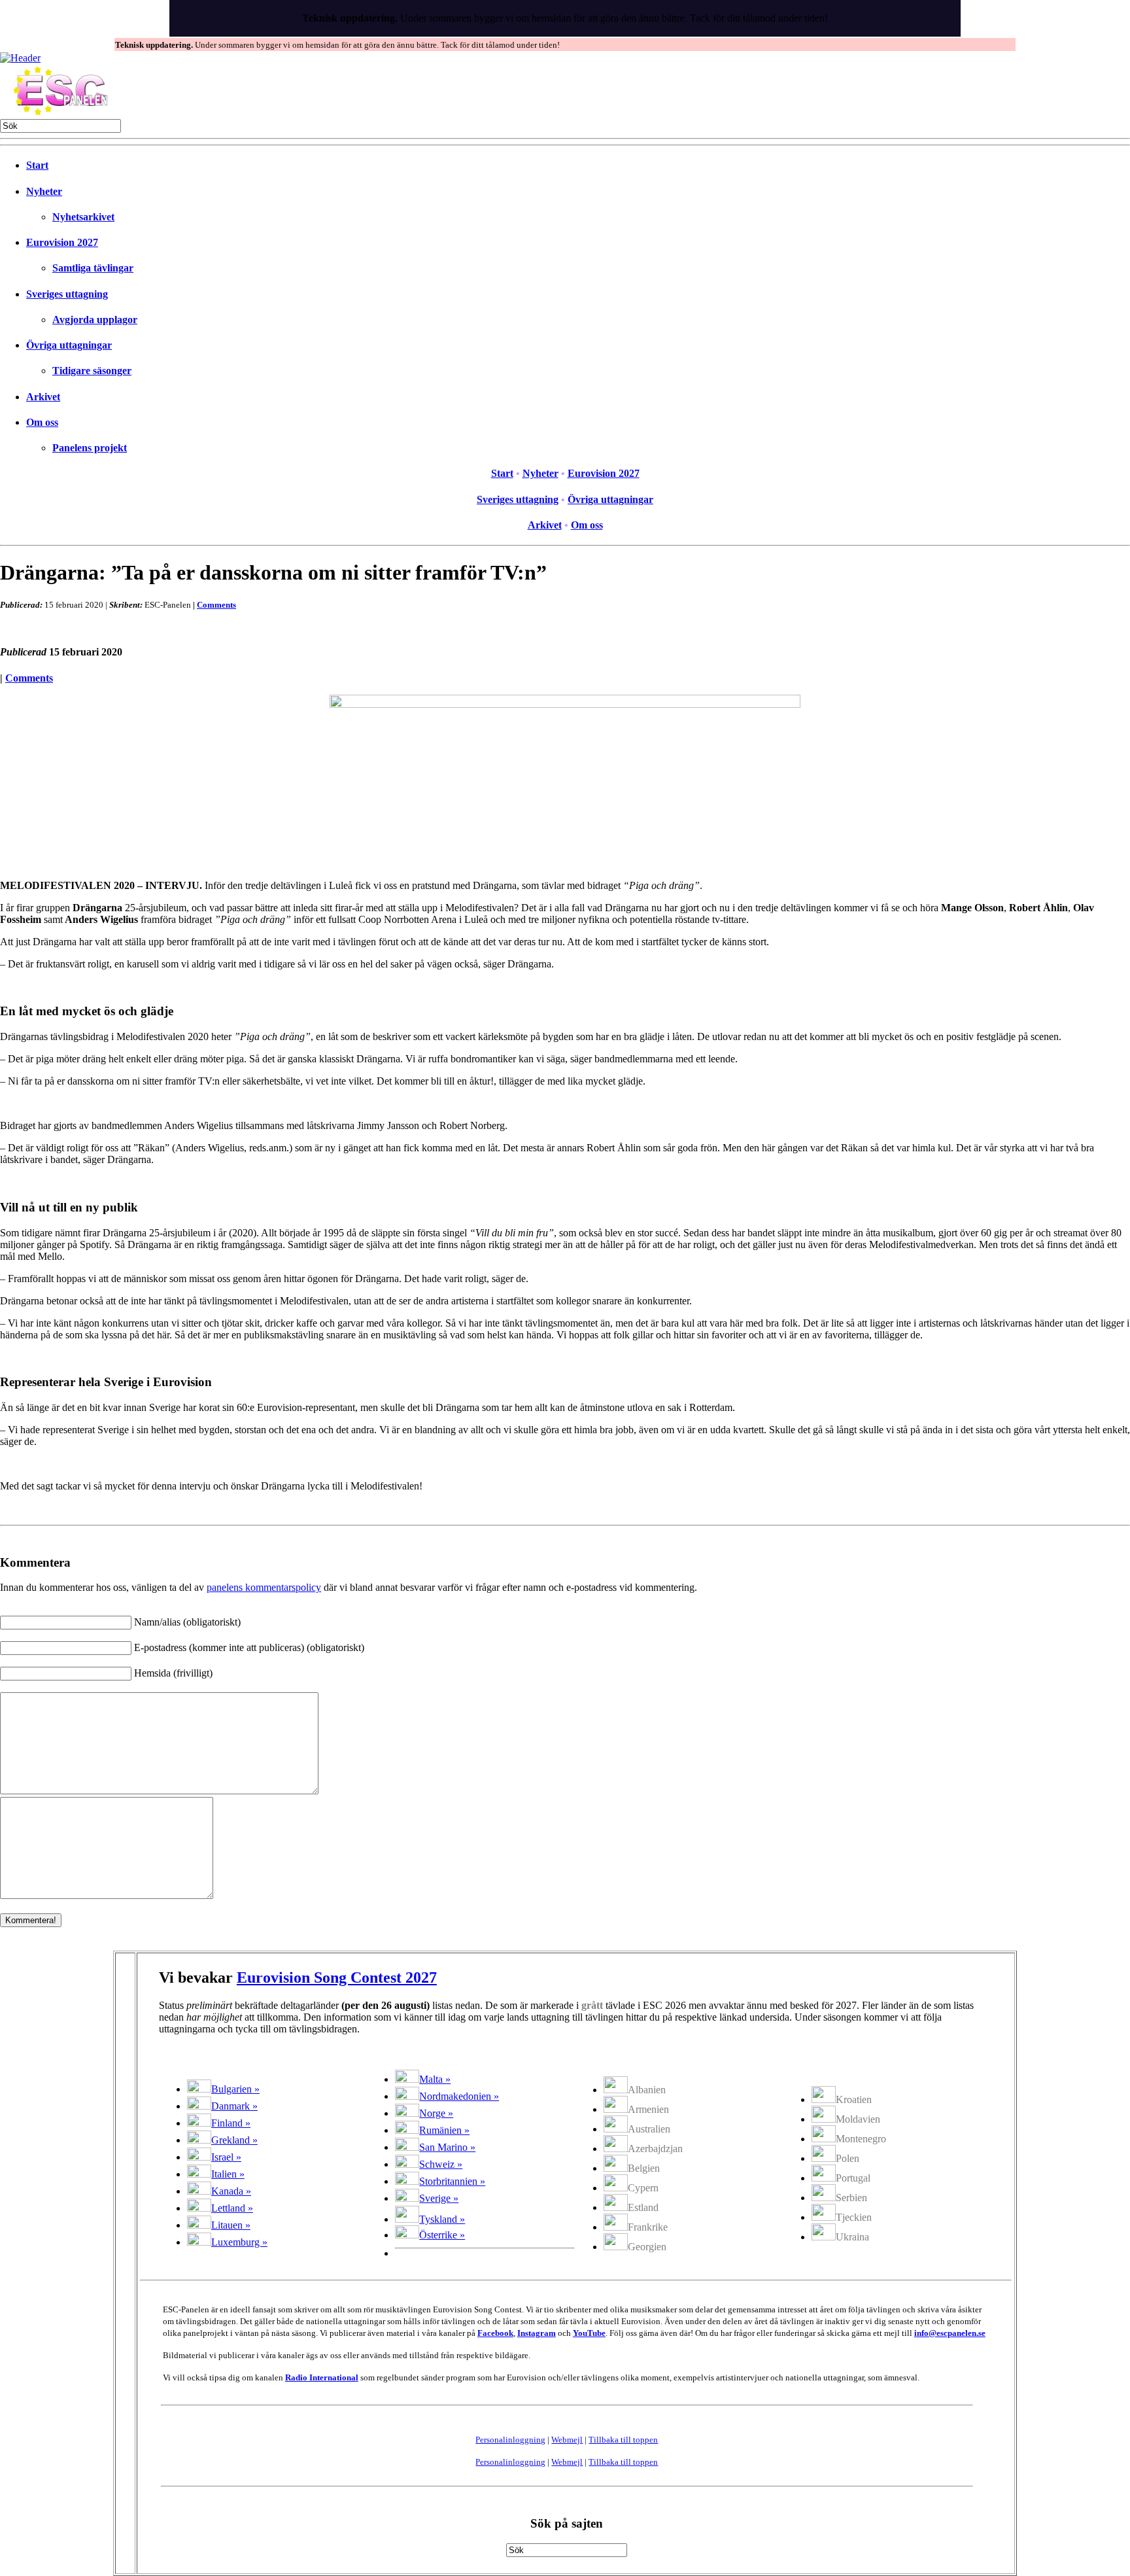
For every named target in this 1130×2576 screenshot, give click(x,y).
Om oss (42, 422)
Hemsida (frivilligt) (173, 1673)
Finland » (231, 2123)
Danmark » (234, 2106)
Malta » (435, 2079)
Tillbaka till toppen (623, 2440)
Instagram (537, 2333)
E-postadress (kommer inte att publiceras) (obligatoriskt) (249, 1647)
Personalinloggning (510, 2440)
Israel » (226, 2157)
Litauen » (231, 2225)
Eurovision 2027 (62, 242)
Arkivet (43, 397)
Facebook (495, 2333)
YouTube (589, 2333)
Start (37, 165)
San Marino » (447, 2147)
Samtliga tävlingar (93, 268)
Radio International (322, 2377)
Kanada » (231, 2191)
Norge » (436, 2113)
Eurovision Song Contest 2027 (337, 1977)
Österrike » (442, 2235)
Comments (216, 605)
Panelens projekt (90, 448)
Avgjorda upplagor (95, 320)
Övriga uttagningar (69, 345)
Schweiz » (441, 2164)
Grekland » (234, 2140)
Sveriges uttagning (67, 294)
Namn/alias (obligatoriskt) (187, 1622)
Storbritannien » (452, 2181)
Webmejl (567, 2440)
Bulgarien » (235, 2089)
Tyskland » (442, 2219)
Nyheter (44, 191)
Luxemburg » (239, 2242)
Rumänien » (444, 2130)
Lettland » (232, 2208)
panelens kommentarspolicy (264, 1587)
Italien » (228, 2174)
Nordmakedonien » (459, 2096)
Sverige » (439, 2198)
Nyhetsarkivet (83, 217)
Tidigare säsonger (92, 371)
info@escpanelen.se (950, 2333)
